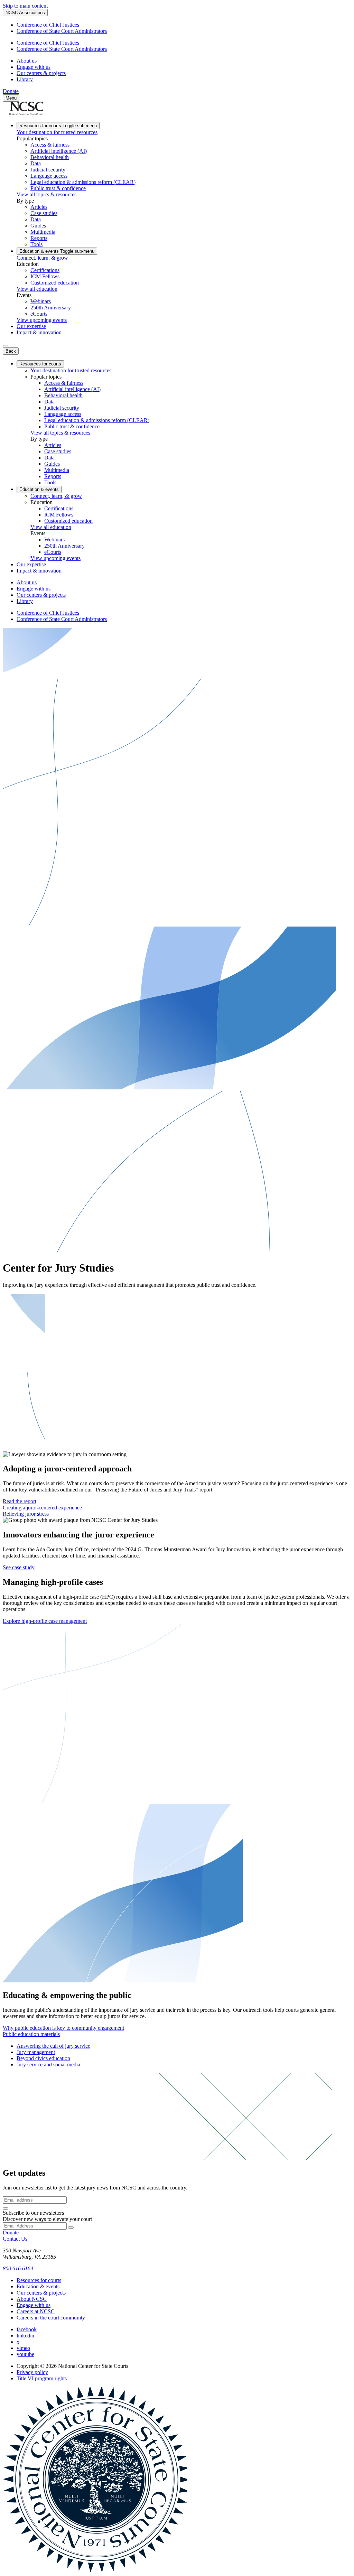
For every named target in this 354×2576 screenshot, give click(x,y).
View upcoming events (42, 320)
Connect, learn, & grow (42, 258)
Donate (11, 91)
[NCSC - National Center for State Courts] (26, 113)
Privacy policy (32, 2372)
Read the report (20, 1501)
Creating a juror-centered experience (42, 1508)
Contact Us (15, 2239)
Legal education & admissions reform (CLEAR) (83, 182)
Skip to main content (25, 6)
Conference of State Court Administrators (62, 31)
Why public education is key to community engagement (63, 2028)
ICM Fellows (45, 276)
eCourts (39, 314)
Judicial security (48, 170)
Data (36, 163)
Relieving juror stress (26, 1514)
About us (27, 61)
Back (11, 351)
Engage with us (34, 67)
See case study (19, 1567)
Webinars (41, 301)
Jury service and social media (48, 2064)
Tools (36, 244)
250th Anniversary (51, 308)
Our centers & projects (41, 73)
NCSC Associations (25, 13)
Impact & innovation (39, 332)
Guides (38, 226)
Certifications (45, 270)
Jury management (36, 2052)
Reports (39, 238)
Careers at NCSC (36, 2311)
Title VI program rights (42, 2378)
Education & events (57, 251)
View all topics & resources (46, 194)
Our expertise (31, 326)
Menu (11, 98)
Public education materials (31, 2034)
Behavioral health (50, 157)
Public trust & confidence (58, 188)
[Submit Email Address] (6, 2208)
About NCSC (32, 2299)
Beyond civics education (43, 2058)
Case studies (44, 213)
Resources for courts (58, 126)
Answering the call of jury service (53, 2046)
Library (25, 79)
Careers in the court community (51, 2318)
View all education (37, 289)
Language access (49, 176)
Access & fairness (50, 145)
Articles (39, 207)
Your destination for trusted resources (57, 132)
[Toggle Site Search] (6, 346)
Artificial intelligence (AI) (59, 151)
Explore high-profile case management (45, 1621)
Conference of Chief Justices (48, 25)
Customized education (55, 283)
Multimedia (43, 232)
